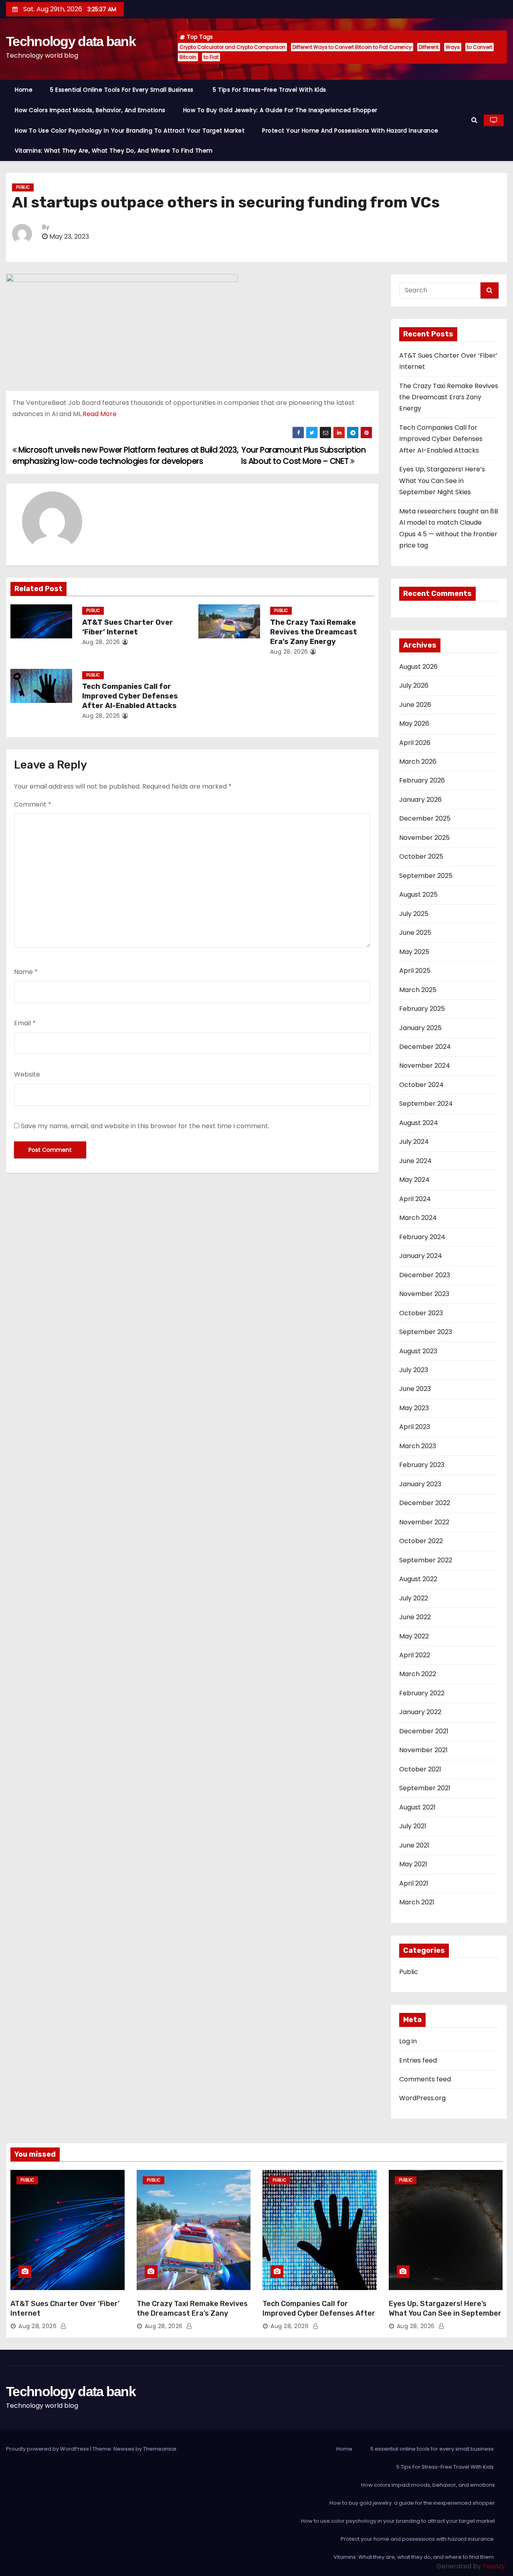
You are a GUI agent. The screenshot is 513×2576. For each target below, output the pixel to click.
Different (429, 47)
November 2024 (425, 1066)
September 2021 (425, 1788)
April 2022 (415, 1655)
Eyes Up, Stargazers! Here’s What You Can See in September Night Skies (442, 481)
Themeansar (160, 2449)
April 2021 (414, 1883)
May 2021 (413, 1864)
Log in (408, 2041)
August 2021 (417, 1807)
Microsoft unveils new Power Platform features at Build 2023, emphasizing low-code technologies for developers (125, 456)
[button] (474, 120)
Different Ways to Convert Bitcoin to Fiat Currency (352, 47)
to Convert (480, 47)
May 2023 (414, 1408)
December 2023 (425, 1275)
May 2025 (414, 952)
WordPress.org (422, 2098)
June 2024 (415, 1161)
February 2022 (422, 1693)
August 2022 (418, 1579)
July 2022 (414, 1598)
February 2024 (422, 1237)
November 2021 (423, 1750)
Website (27, 1074)
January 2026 (420, 800)
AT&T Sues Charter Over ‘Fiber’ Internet (128, 627)
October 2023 (421, 1313)
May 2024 (414, 1180)
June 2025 (415, 933)
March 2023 (418, 1446)
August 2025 (418, 895)
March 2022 (418, 1674)
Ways (453, 47)
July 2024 (414, 1142)
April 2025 (415, 971)
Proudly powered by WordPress (48, 2449)
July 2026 (414, 685)
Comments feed (425, 2079)
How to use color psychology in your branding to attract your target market (130, 131)
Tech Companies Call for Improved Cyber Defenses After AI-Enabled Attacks (130, 696)
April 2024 (415, 1199)
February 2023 (422, 1465)
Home (24, 90)
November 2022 (424, 1522)
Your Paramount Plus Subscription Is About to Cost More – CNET (304, 456)
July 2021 (413, 1826)
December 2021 (424, 1731)
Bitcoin (188, 57)
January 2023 (420, 1484)
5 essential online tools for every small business (123, 90)
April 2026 (415, 743)
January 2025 (420, 1028)
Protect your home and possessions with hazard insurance (351, 131)
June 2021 (414, 1845)
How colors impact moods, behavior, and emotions (90, 110)
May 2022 (414, 1636)
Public (23, 187)
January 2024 (421, 1256)
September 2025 (426, 876)
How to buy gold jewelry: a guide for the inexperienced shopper (280, 110)
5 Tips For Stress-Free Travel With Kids (270, 90)
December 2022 (425, 1503)
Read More (100, 414)
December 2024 (425, 1047)
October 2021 (420, 1769)
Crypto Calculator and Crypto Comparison (232, 47)
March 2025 (418, 990)
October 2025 (421, 856)
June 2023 (415, 1389)
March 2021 (417, 1902)
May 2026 (414, 723)
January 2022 (420, 1712)
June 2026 (415, 705)
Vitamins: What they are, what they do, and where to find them (115, 151)
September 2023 (426, 1332)
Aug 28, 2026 (101, 642)
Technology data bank (71, 41)
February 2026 (422, 780)
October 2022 (421, 1541)
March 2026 (418, 762)
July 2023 (414, 1370)
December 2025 (425, 818)
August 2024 (419, 1123)
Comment (33, 804)
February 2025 (422, 1009)
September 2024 (426, 1104)
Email (25, 1023)
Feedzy (494, 2566)
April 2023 (415, 1427)
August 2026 (418, 667)
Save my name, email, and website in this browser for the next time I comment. (145, 1126)
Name (26, 972)
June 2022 (415, 1617)
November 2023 (424, 1294)
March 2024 (418, 1218)
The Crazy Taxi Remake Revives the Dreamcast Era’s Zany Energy (314, 632)
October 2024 (421, 1085)
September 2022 (426, 1560)
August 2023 (418, 1351)
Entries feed (418, 2060)
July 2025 (414, 914)
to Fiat (211, 57)
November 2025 (424, 838)
